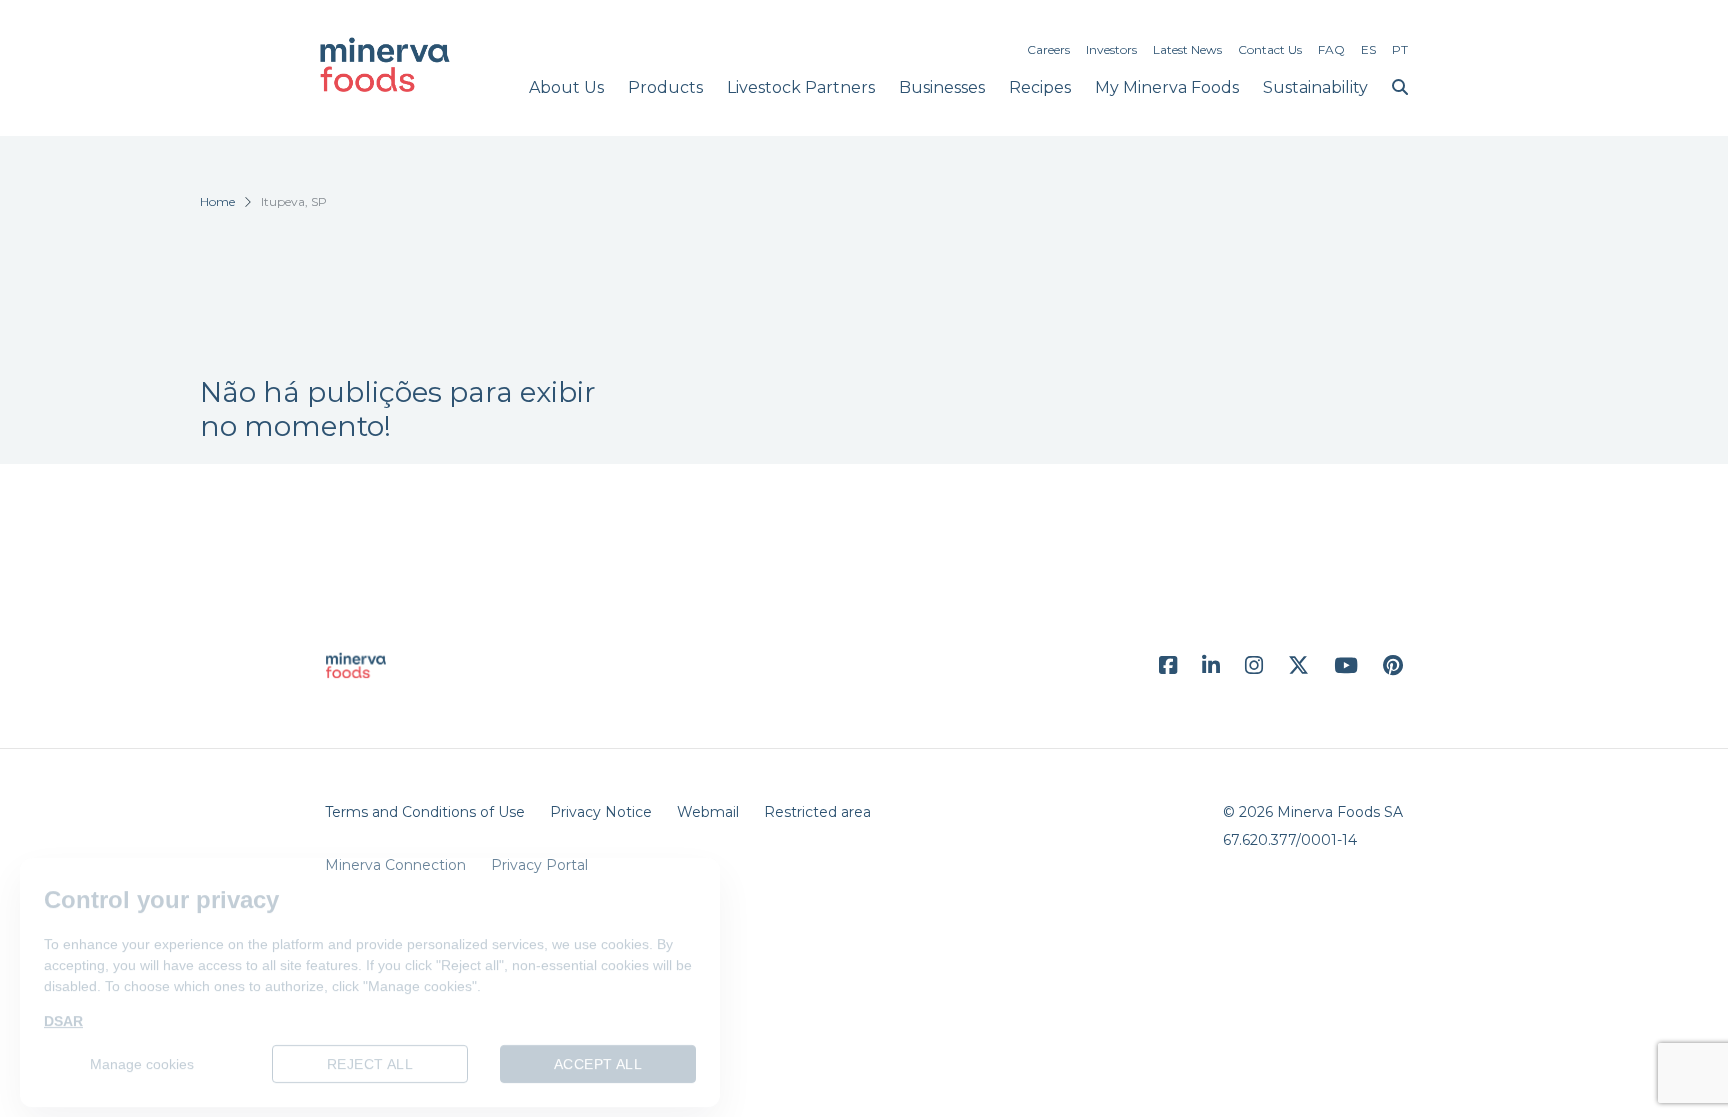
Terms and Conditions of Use (425, 812)
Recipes (1040, 87)
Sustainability (1315, 87)
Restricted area (817, 812)
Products (665, 87)
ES (1368, 49)
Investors (1111, 49)
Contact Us (1270, 49)
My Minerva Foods (1167, 87)
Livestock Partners (801, 87)
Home (217, 201)
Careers (1048, 49)
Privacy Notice (601, 812)
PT (1400, 49)
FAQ (1331, 49)
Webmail (708, 812)
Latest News (1187, 49)
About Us (566, 87)
